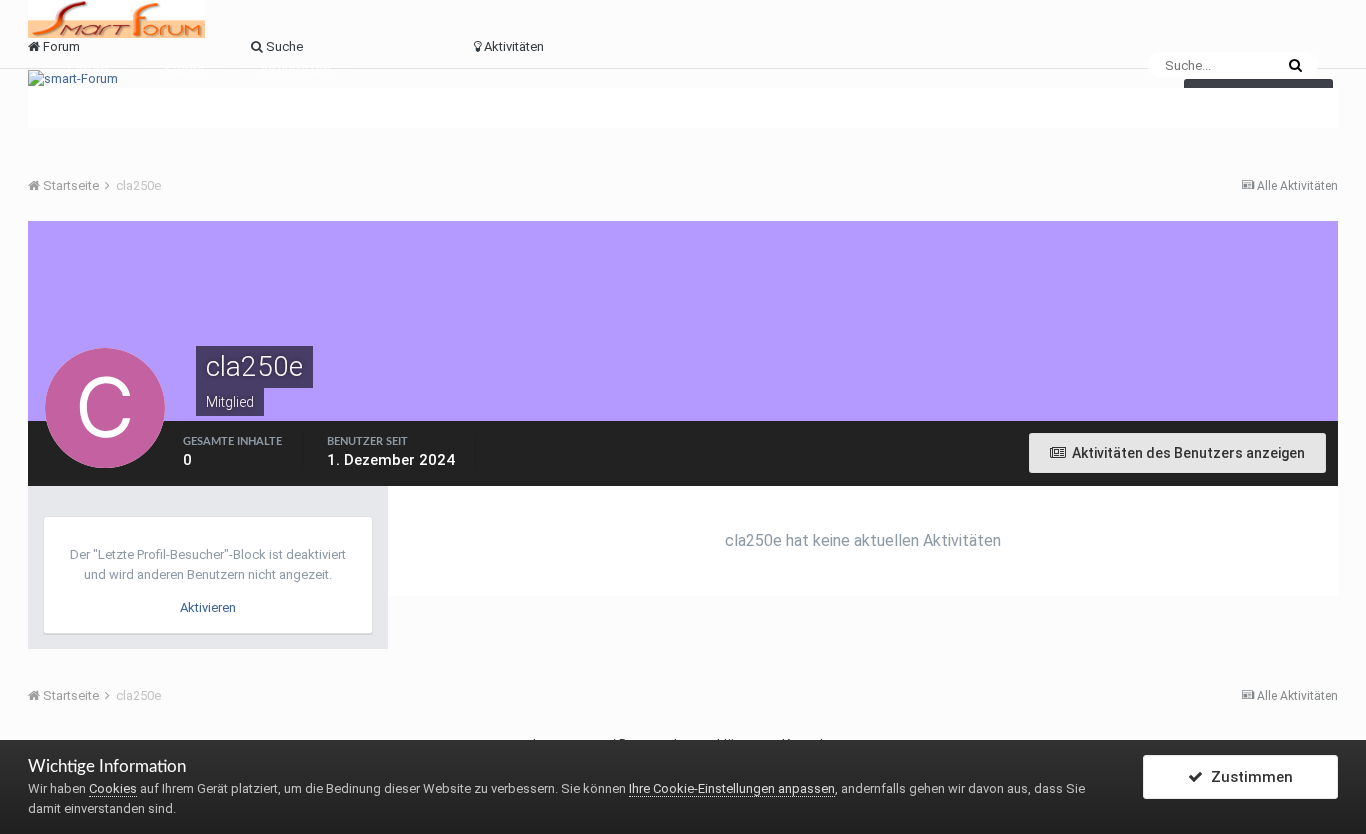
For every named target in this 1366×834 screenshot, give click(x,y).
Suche (184, 70)
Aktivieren (208, 607)
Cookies (113, 788)
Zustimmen (1248, 777)
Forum (88, 70)
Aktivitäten (295, 70)
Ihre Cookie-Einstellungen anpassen (732, 788)
